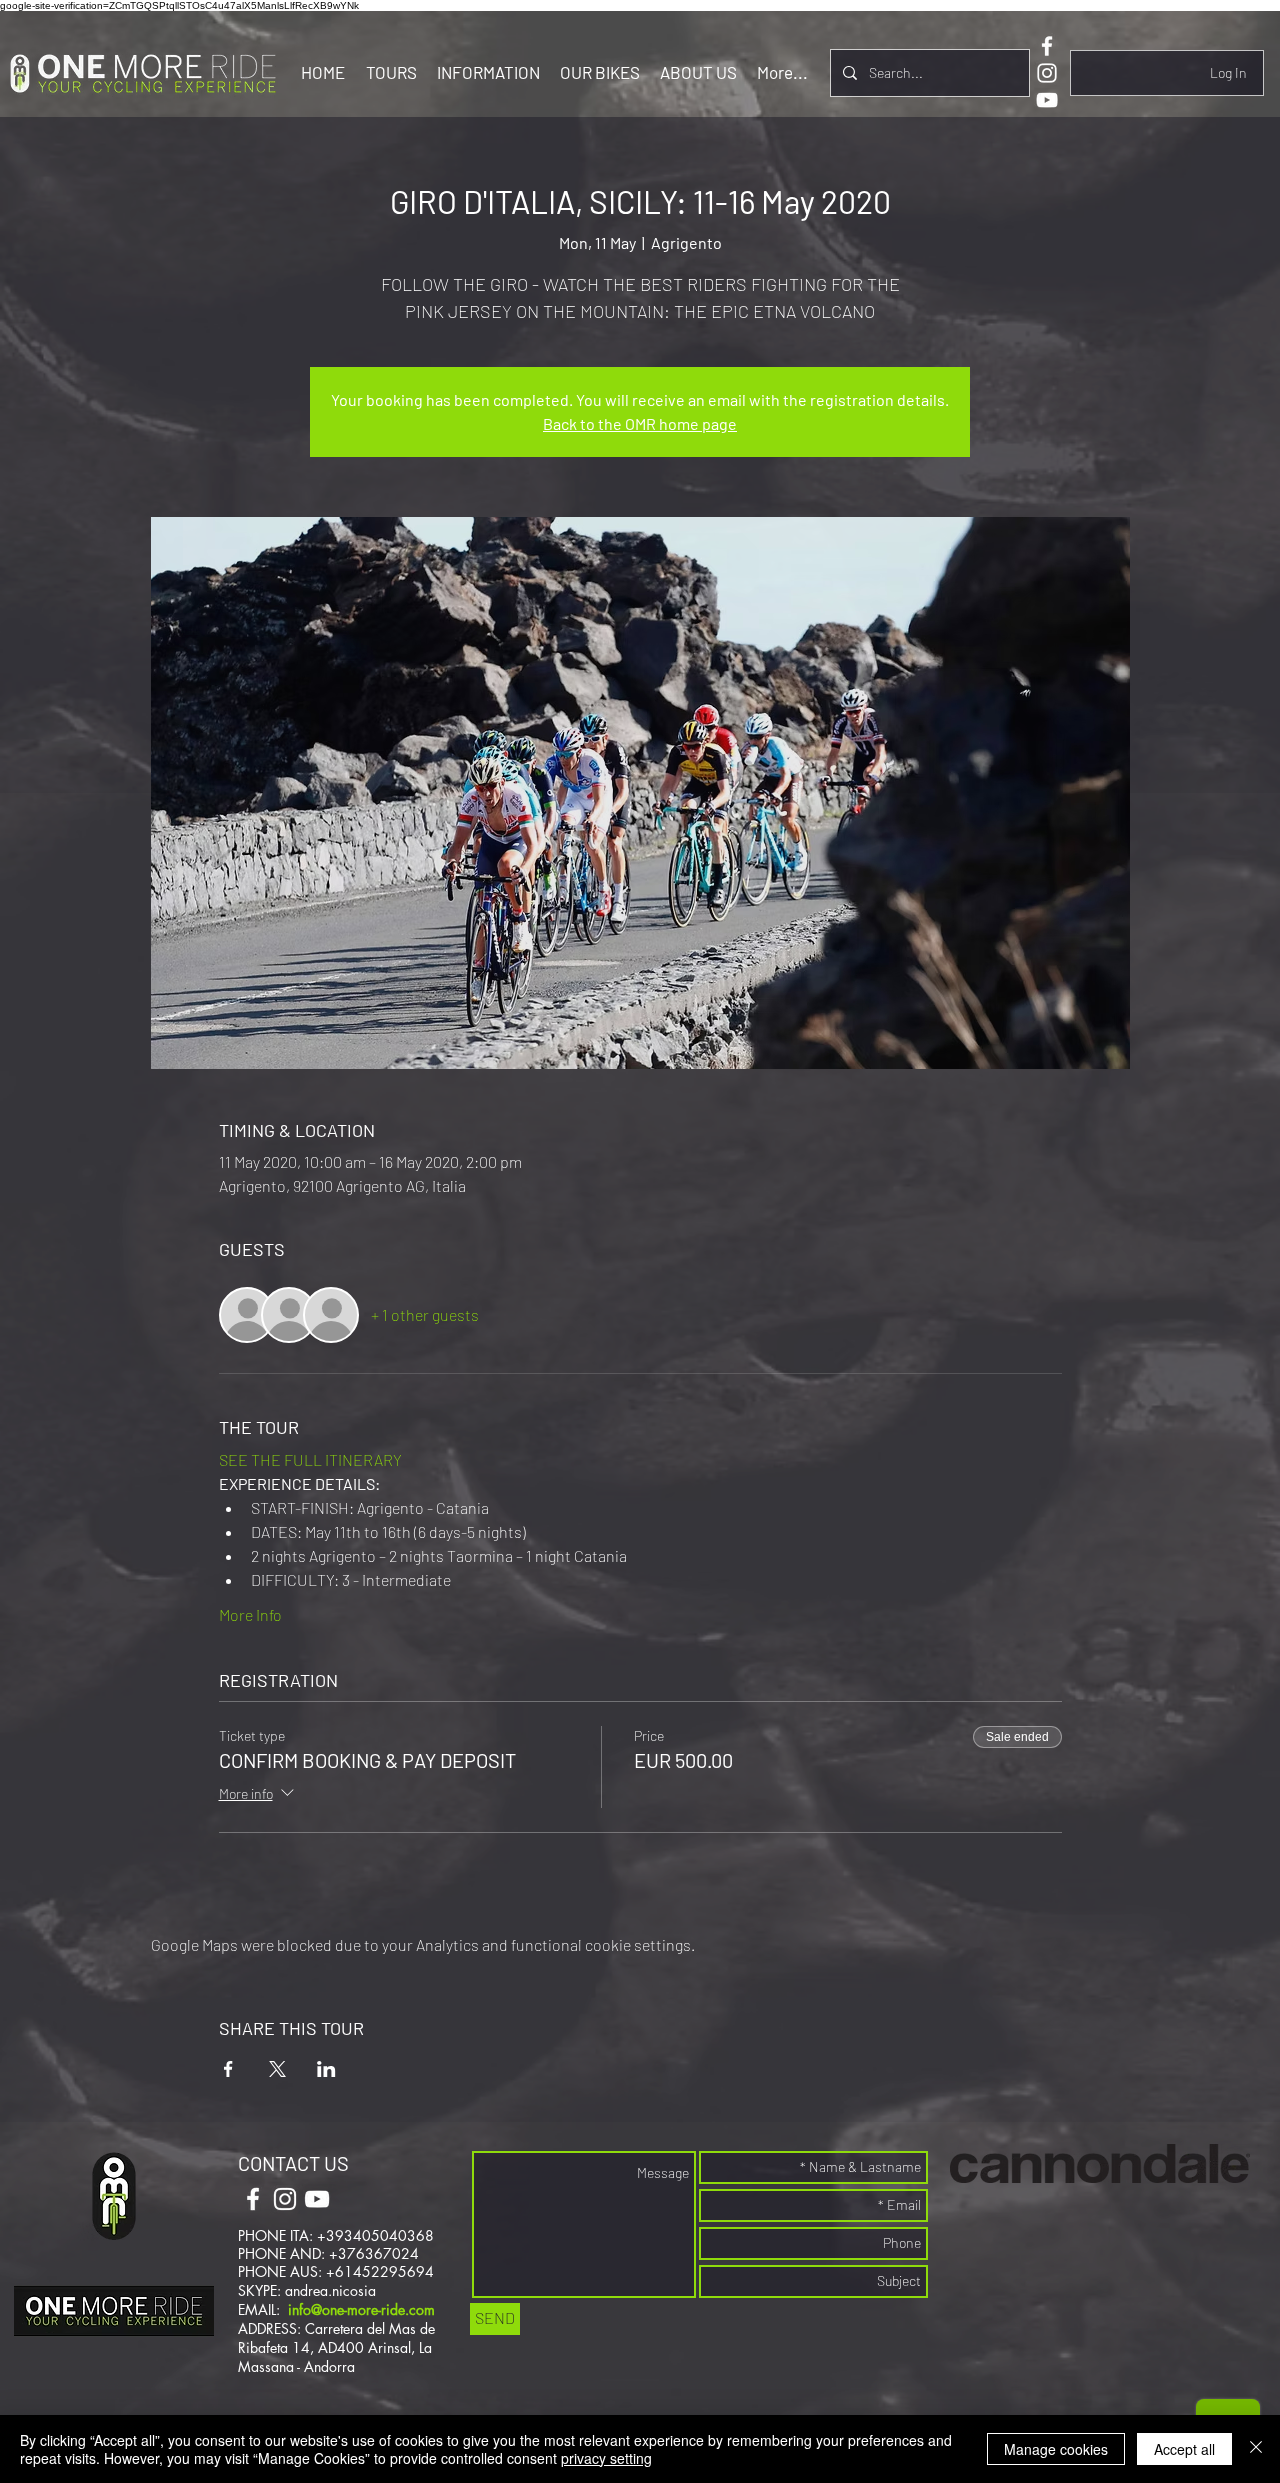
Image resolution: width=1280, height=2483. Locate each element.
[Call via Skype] (383, 2201)
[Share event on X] (277, 2069)
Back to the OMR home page (640, 423)
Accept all (1184, 2449)
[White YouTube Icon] (1047, 100)
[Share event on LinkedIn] (326, 2069)
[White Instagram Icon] (1047, 73)
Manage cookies (1056, 2449)
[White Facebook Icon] (1047, 46)
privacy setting (606, 2458)
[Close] (1256, 2449)
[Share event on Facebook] (228, 2069)
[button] (391, 72)
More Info (250, 1614)
